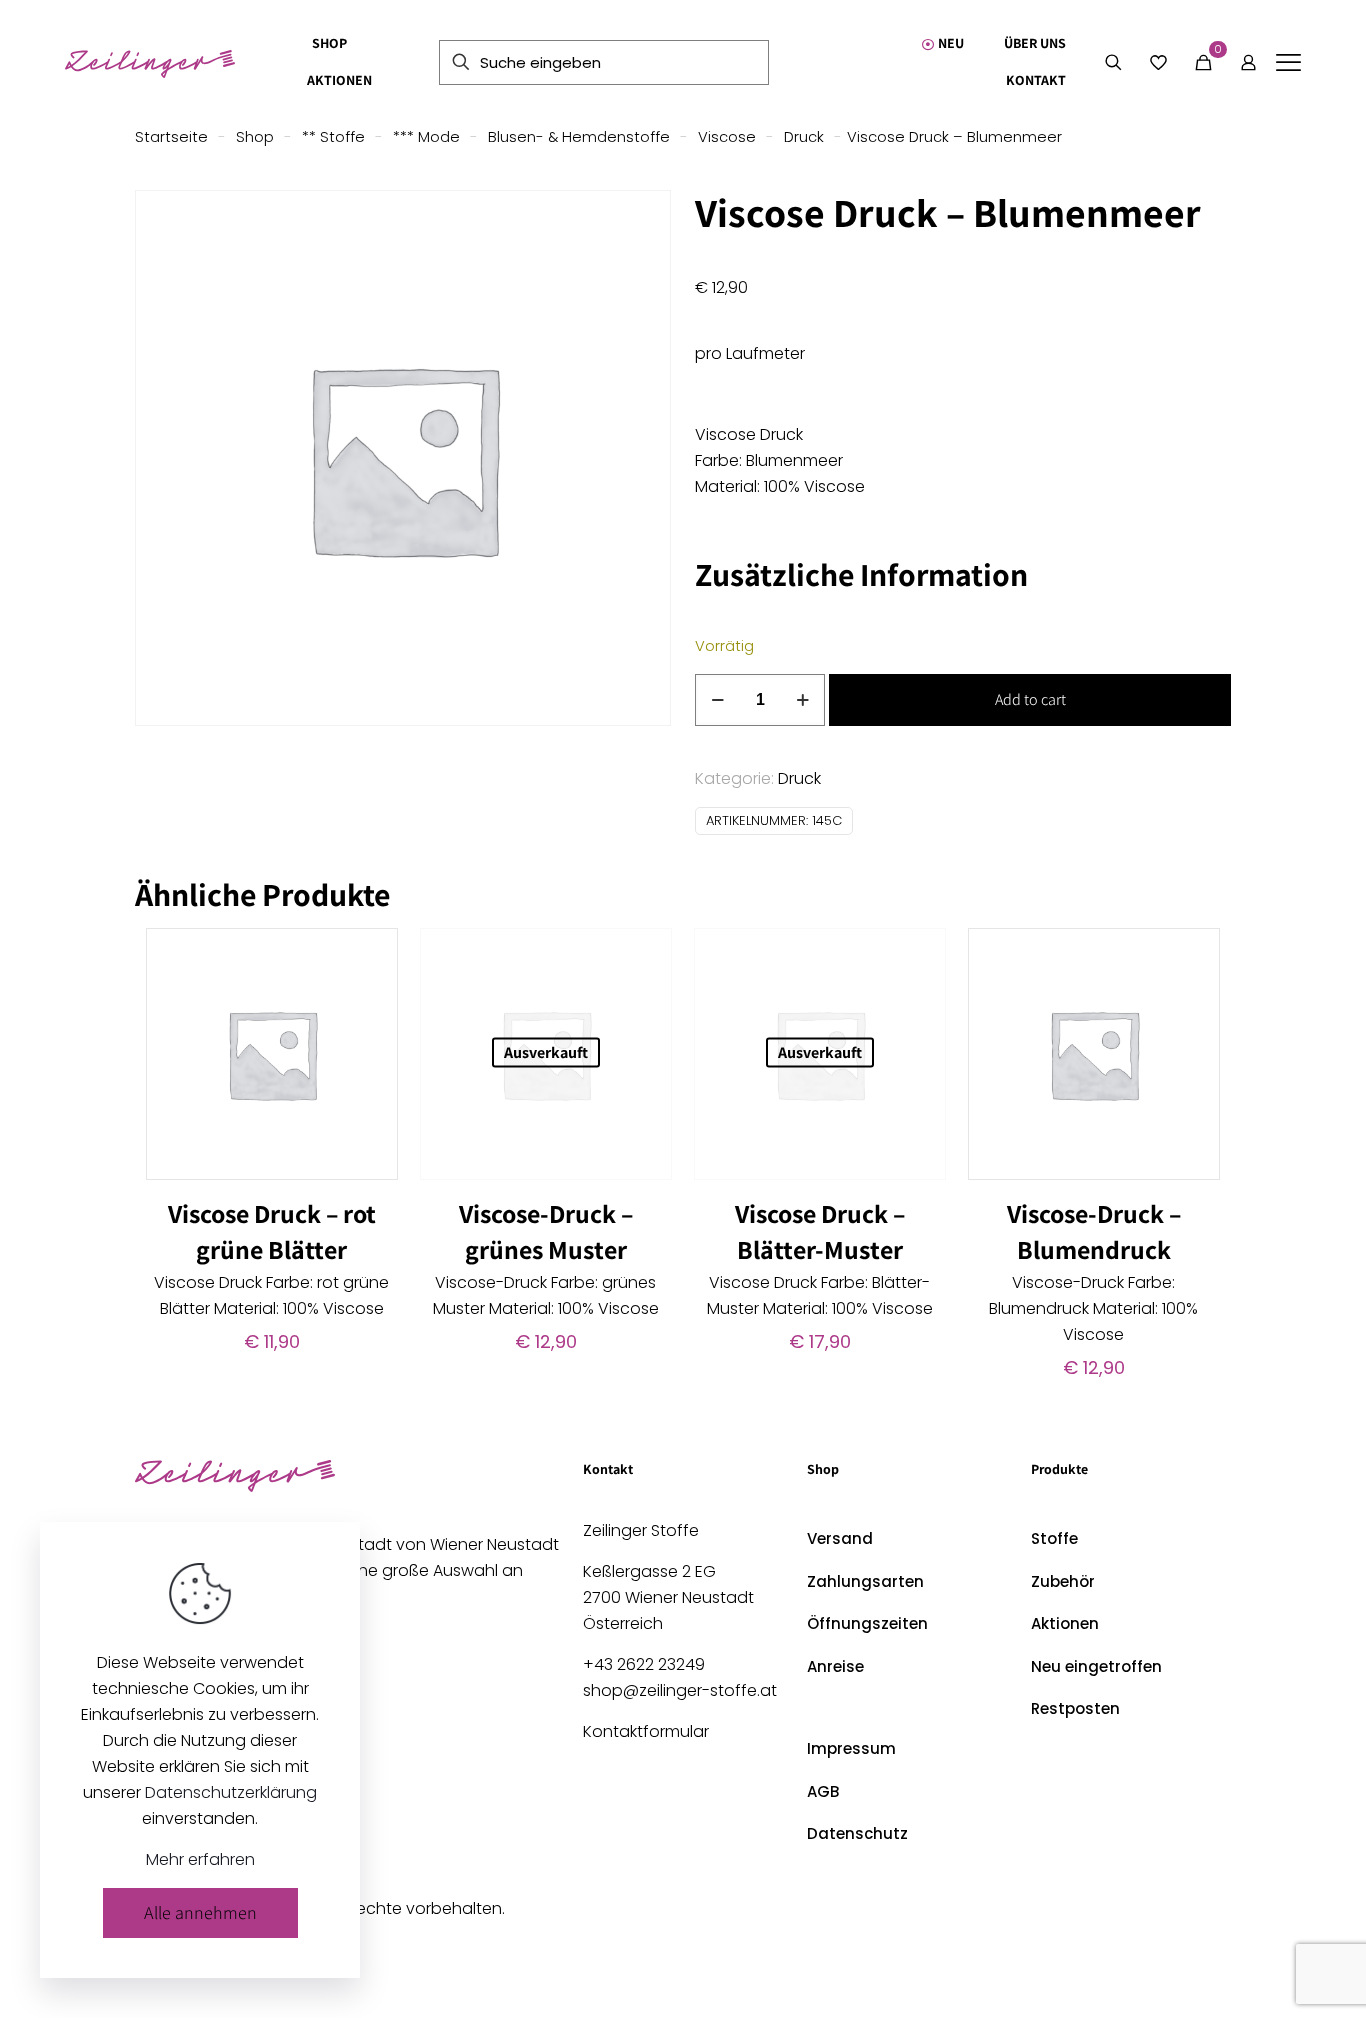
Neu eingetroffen (1096, 1666)
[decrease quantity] (717, 700)
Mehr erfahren (200, 1859)
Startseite (171, 137)
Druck (804, 137)
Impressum (851, 1748)
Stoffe (1054, 1538)
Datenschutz (857, 1833)
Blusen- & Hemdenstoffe (579, 137)
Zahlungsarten (865, 1581)
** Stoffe (333, 137)
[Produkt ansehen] (370, 956)
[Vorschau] (370, 1042)
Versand (840, 1538)
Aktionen (1065, 1623)
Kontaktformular (646, 1731)
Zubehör (1063, 1581)
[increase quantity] (802, 700)
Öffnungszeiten (867, 1623)
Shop (255, 137)
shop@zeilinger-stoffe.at (680, 1690)
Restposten (1075, 1708)
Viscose (727, 137)
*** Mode (426, 137)
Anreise (835, 1666)
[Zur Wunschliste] (370, 999)
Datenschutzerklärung (231, 1792)
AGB (823, 1791)
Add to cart (1030, 699)
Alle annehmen (200, 1912)
